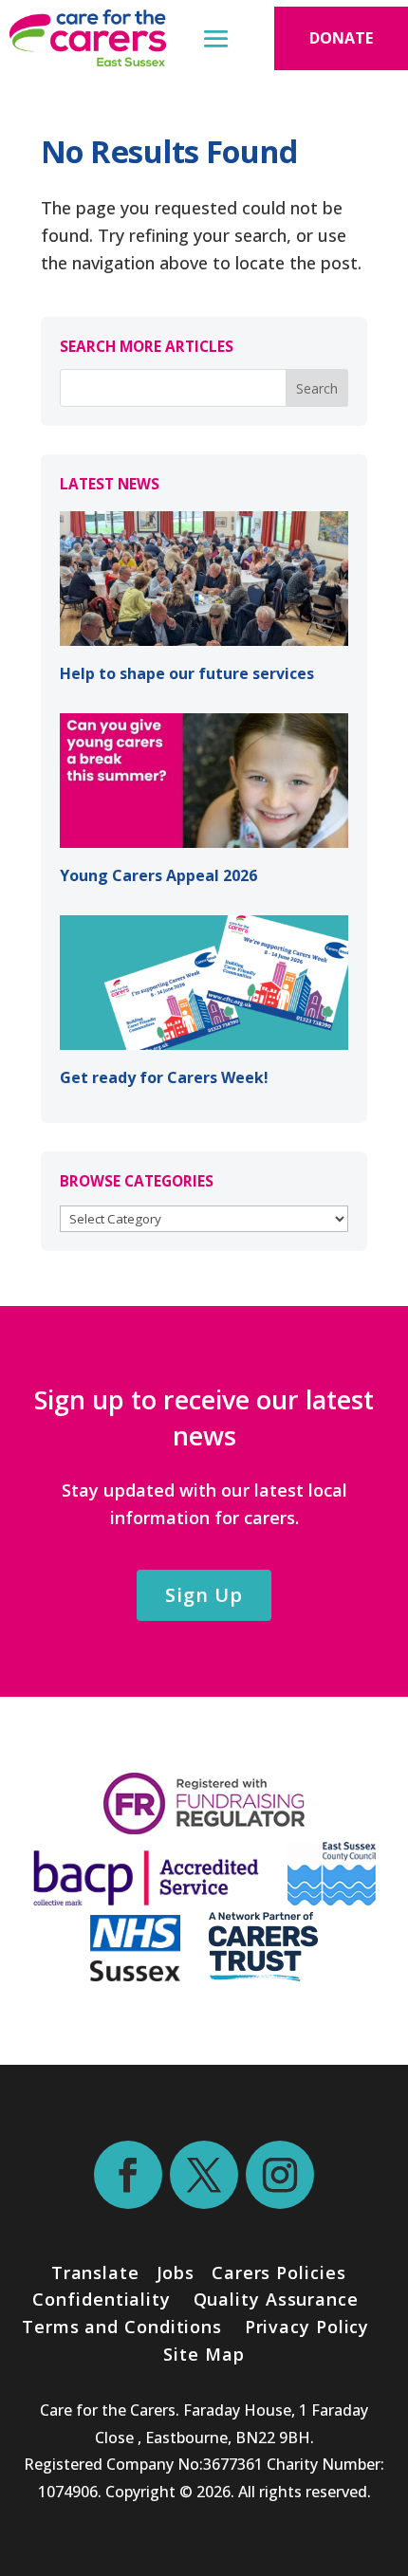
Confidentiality (102, 2299)
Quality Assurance (276, 2299)
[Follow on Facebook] (128, 2175)
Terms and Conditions (122, 2327)
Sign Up (204, 1595)
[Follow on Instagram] (280, 2175)
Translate (95, 2272)
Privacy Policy (305, 2327)
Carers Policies (279, 2272)
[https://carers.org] (263, 1975)
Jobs (176, 2272)
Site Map (204, 2354)
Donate (341, 38)
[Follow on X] (204, 2175)
